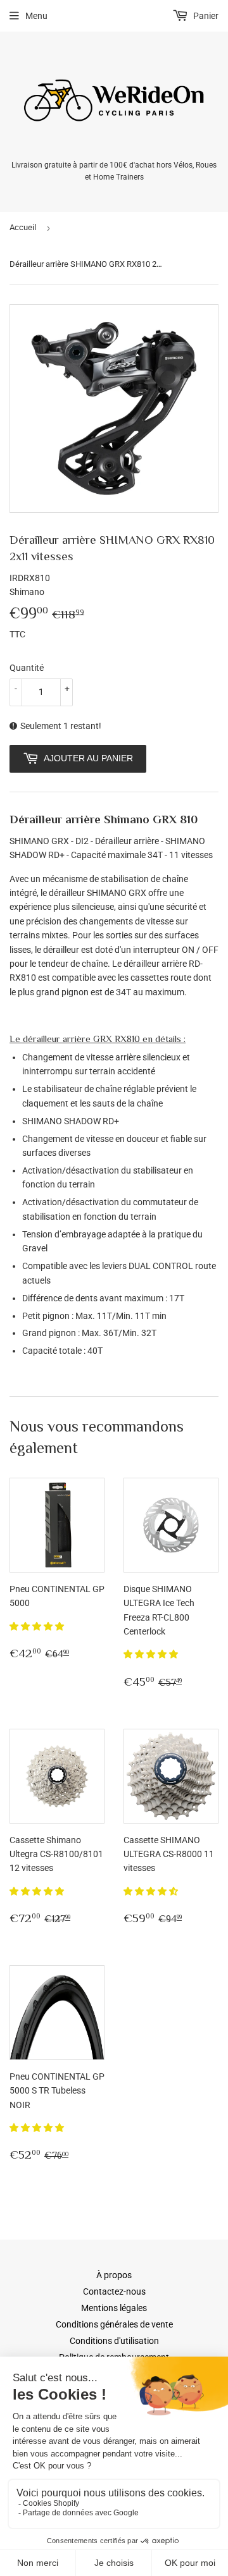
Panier (205, 16)
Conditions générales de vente (114, 2324)
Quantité (27, 668)
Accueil (23, 227)
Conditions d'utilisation (114, 2341)
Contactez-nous (114, 2291)
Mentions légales (114, 2308)
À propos (114, 2275)
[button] (38, 1626)
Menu (36, 16)
